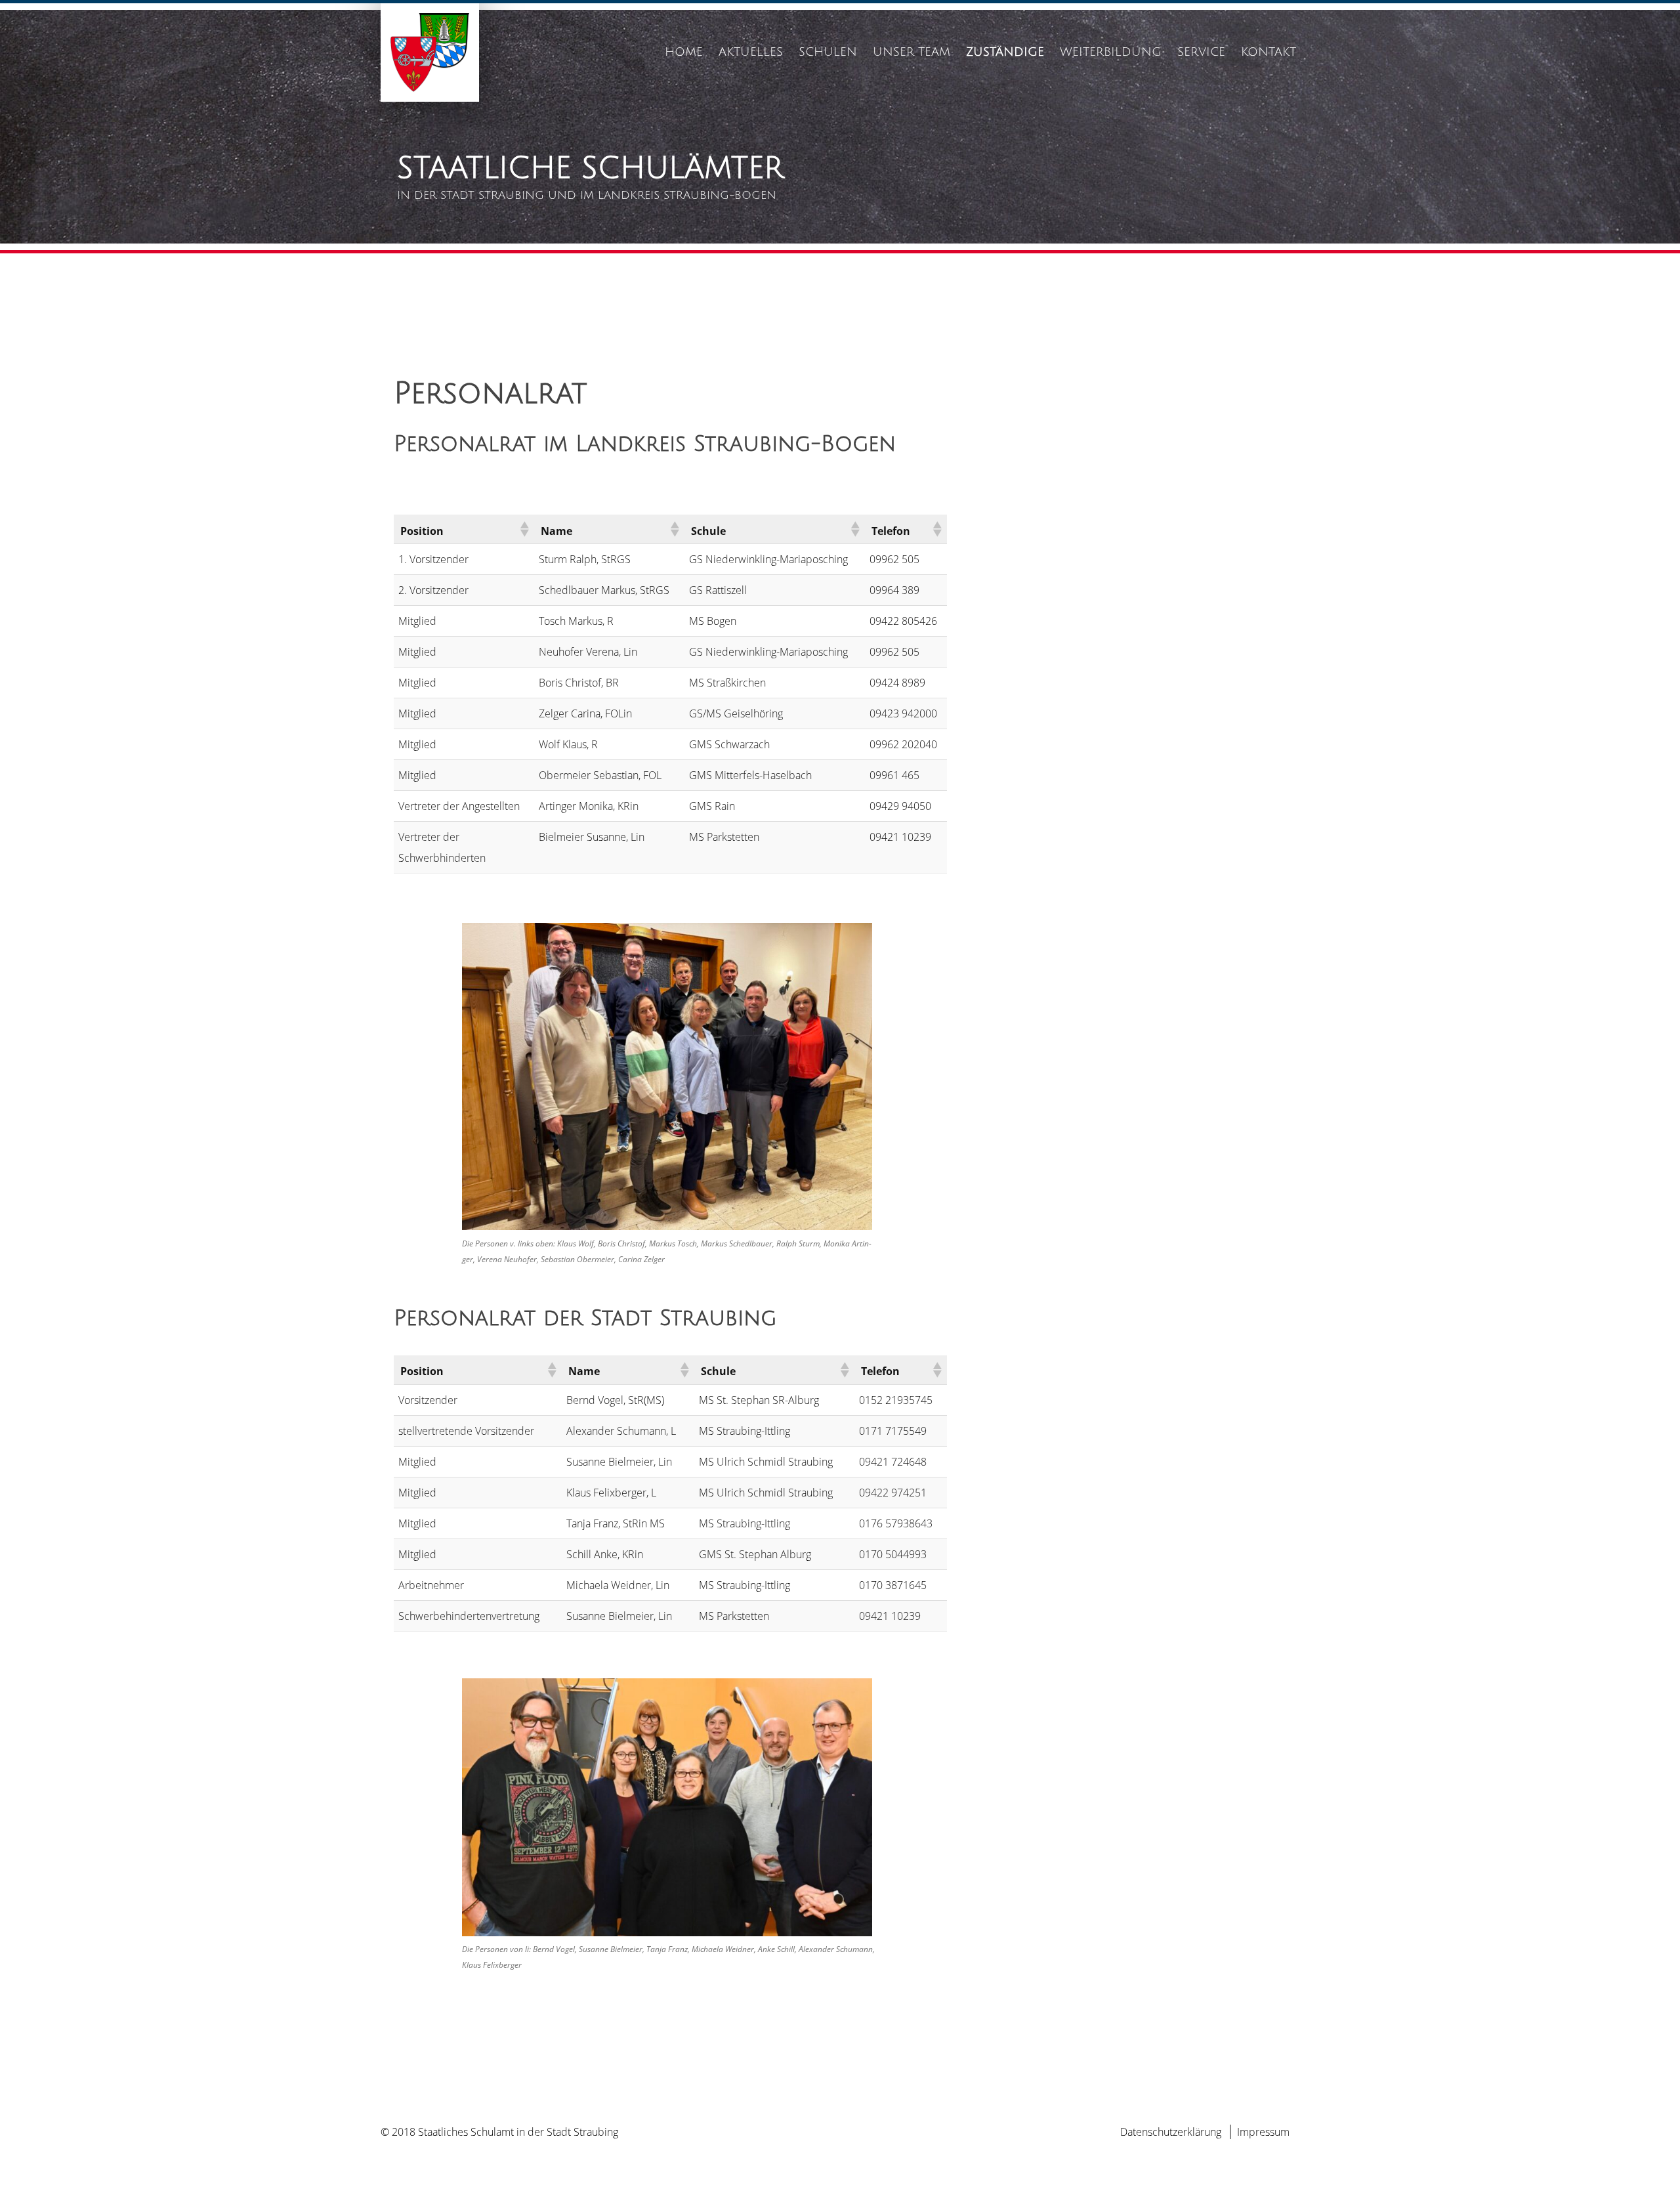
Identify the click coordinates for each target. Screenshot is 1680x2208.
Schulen (828, 52)
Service (1201, 52)
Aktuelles (751, 52)
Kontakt (1269, 52)
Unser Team (912, 52)
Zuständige (1005, 52)
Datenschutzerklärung (1171, 2132)
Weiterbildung (1111, 52)
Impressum (1263, 2132)
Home (684, 52)
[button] (524, 529)
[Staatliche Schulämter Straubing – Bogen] (430, 98)
